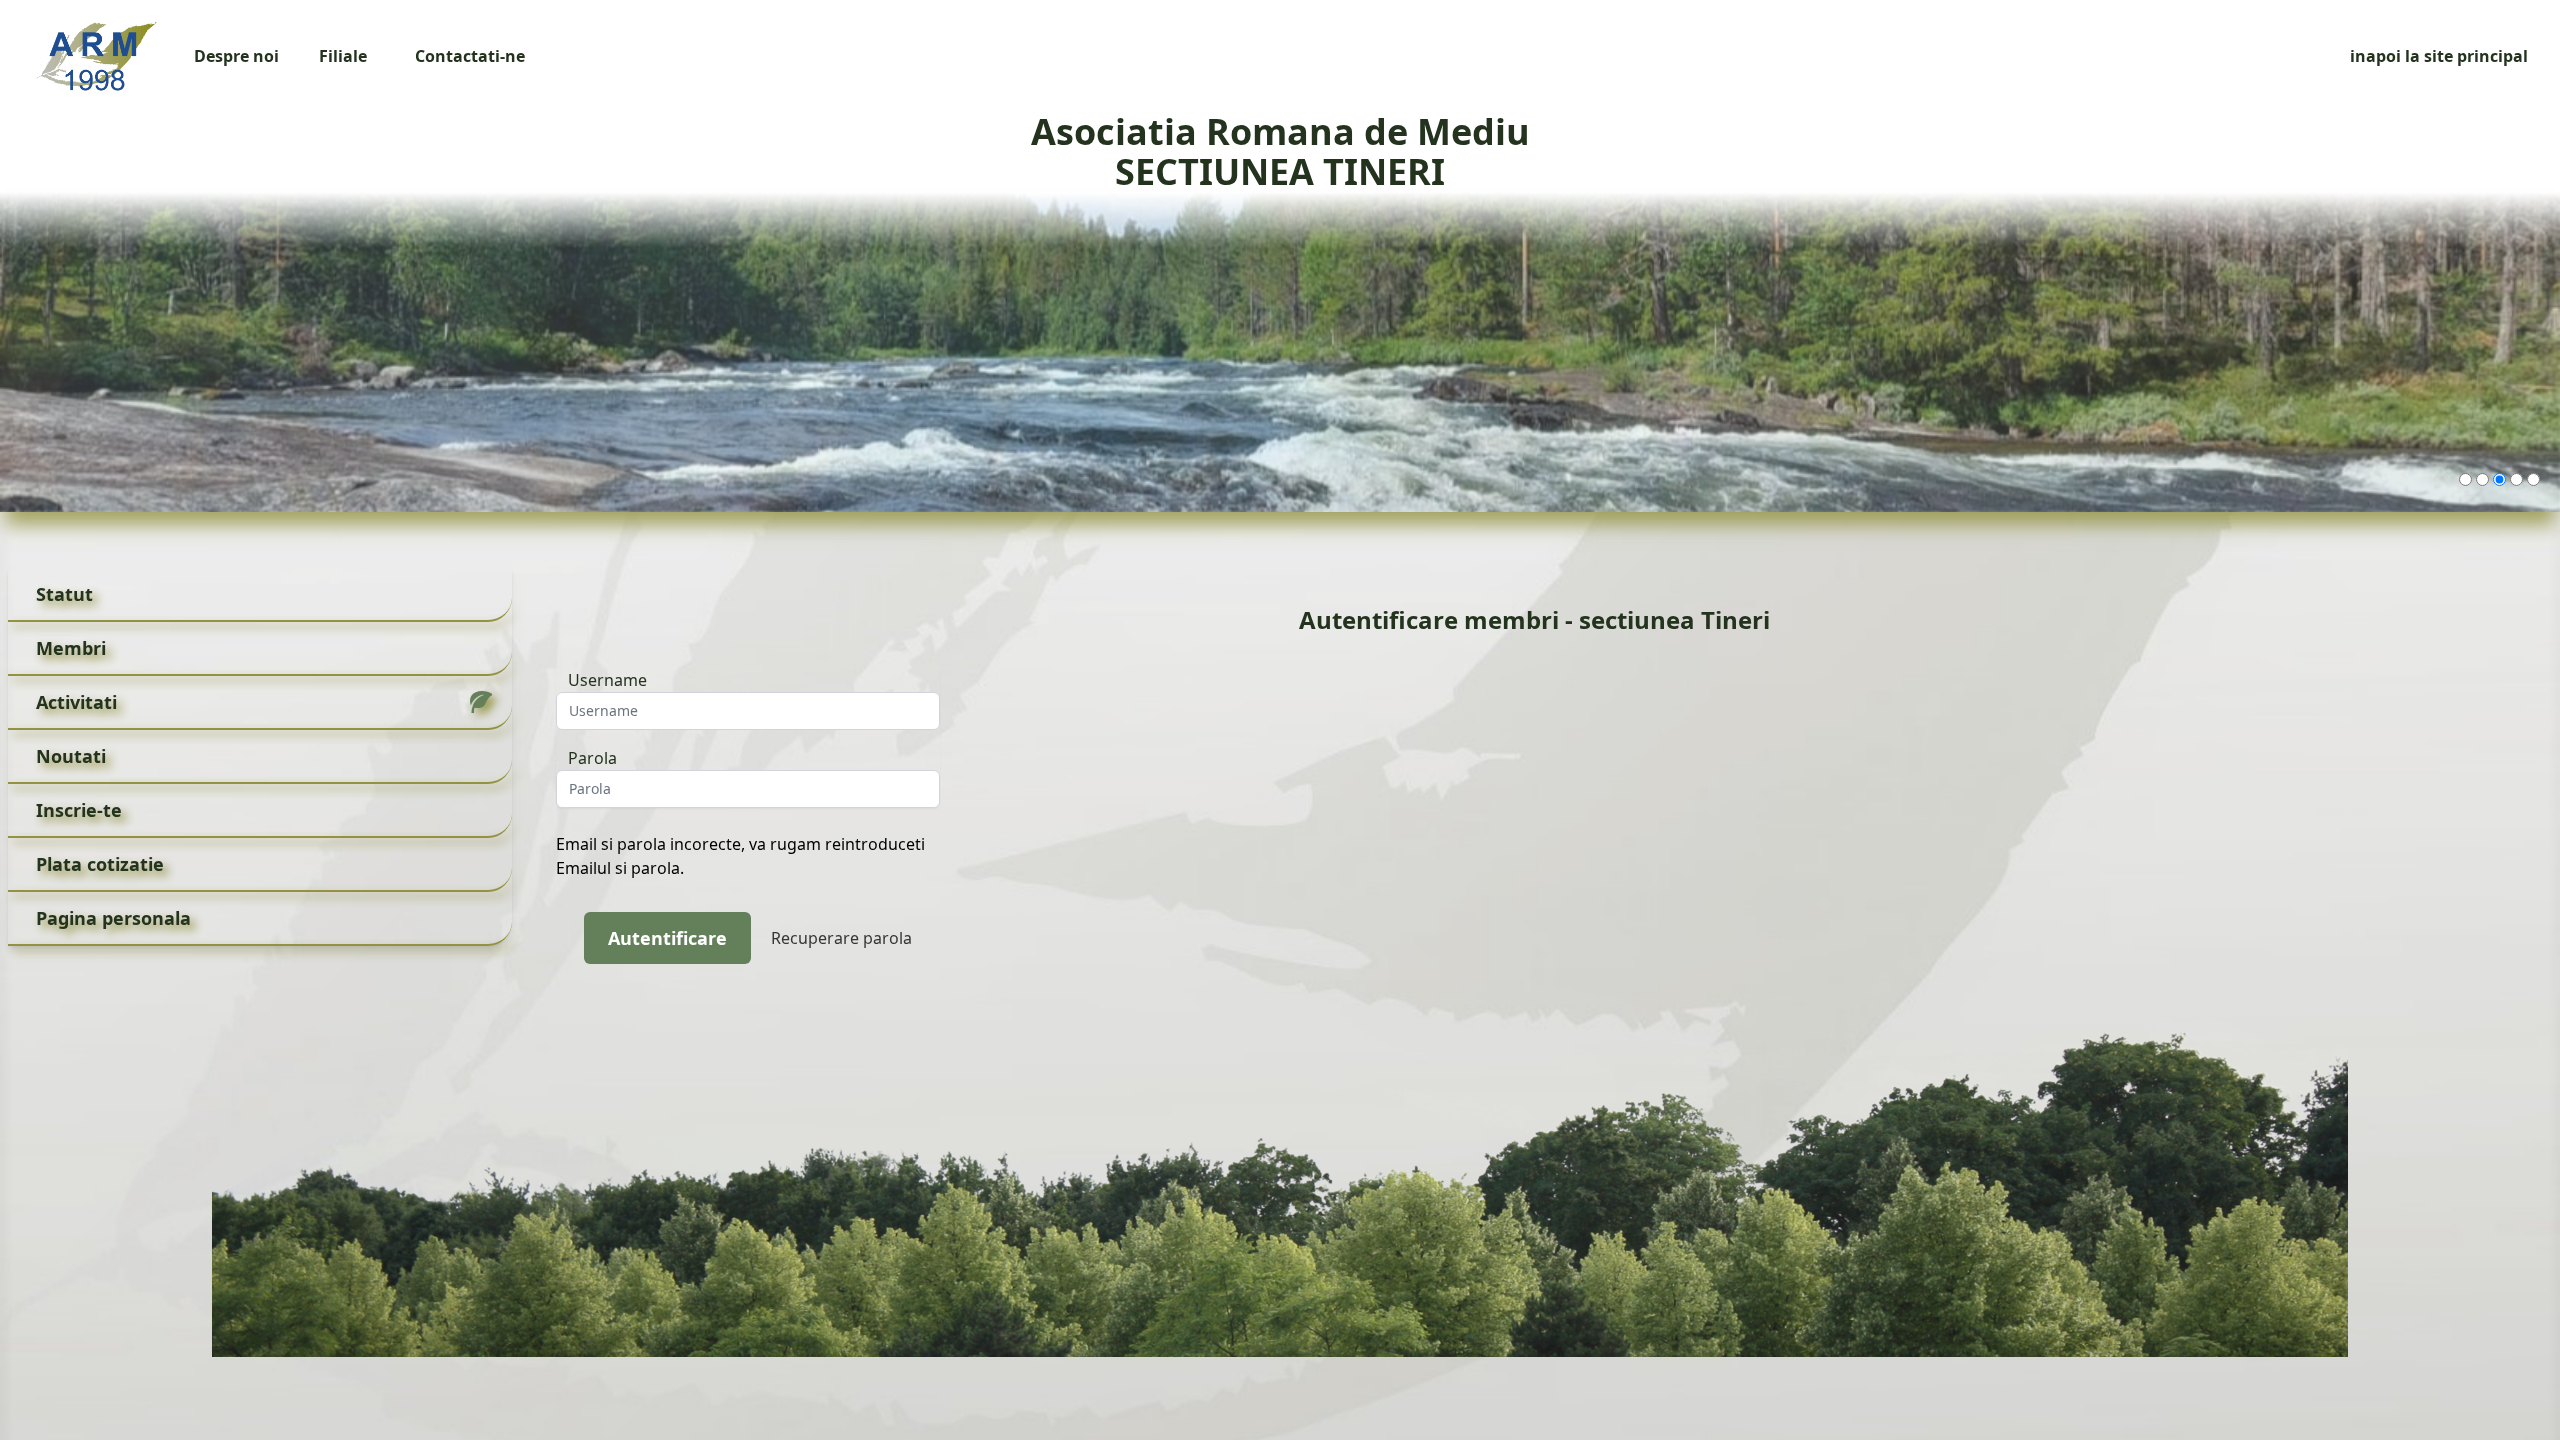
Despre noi (236, 56)
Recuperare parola (841, 938)
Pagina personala (113, 918)
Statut (64, 594)
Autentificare (667, 938)
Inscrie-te (79, 810)
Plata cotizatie (100, 864)
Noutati (71, 756)
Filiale (343, 56)
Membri (71, 648)
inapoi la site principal (2439, 56)
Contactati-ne (470, 56)
